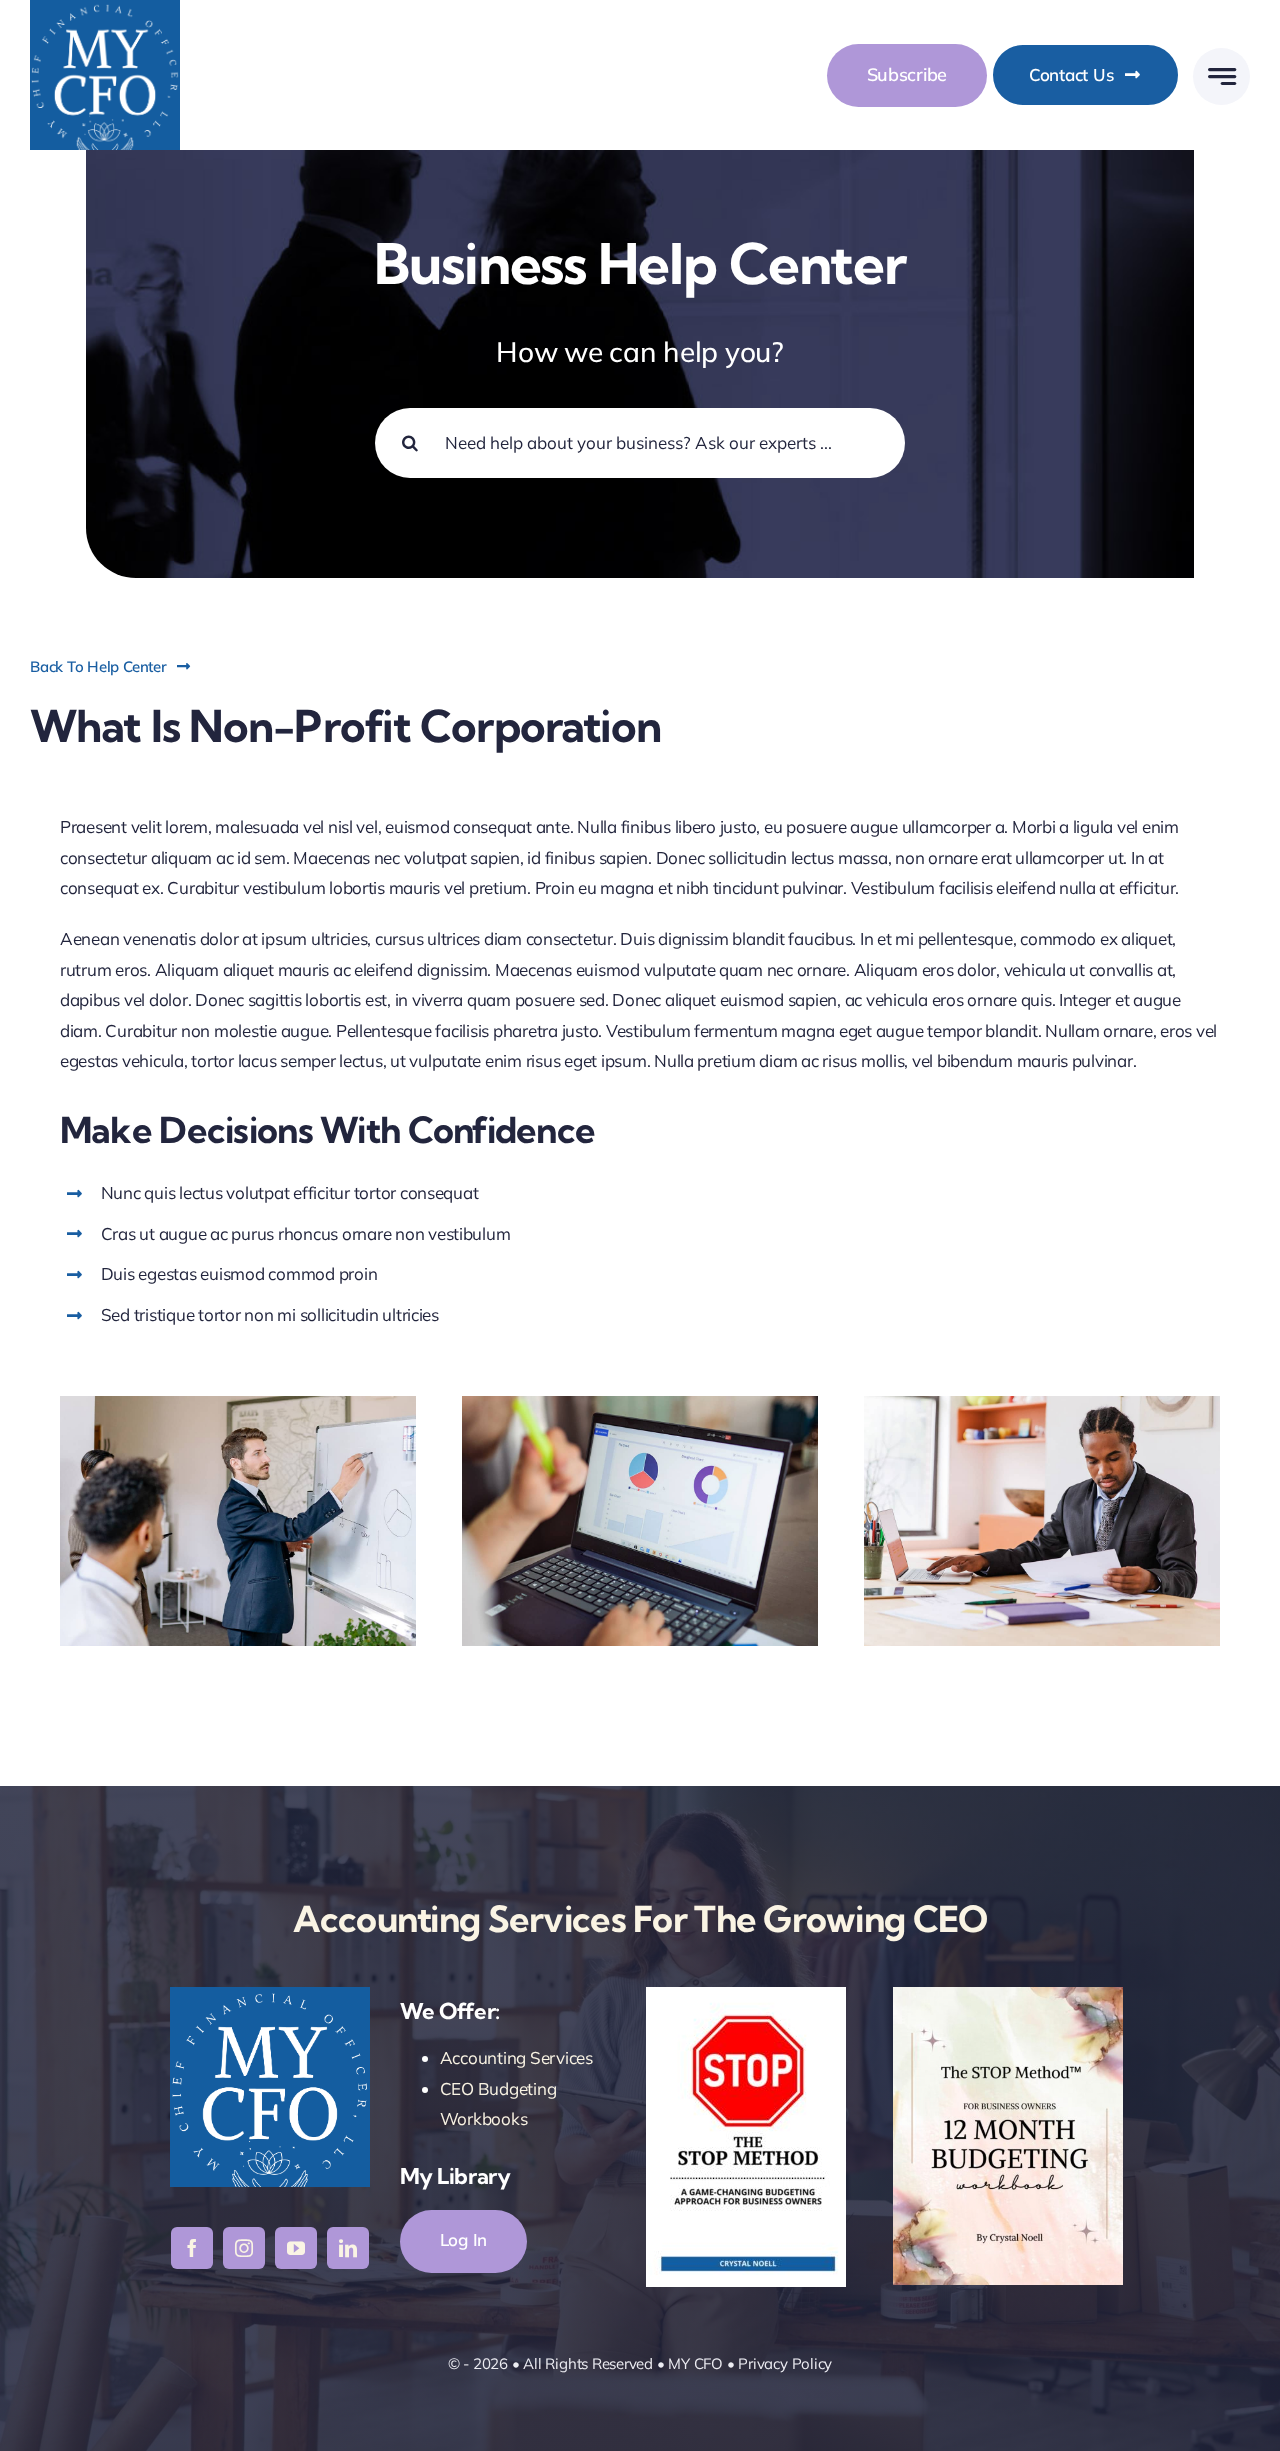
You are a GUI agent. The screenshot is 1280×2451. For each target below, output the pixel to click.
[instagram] (244, 2248)
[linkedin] (348, 2248)
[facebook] (192, 2248)
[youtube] (296, 2248)
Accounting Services (516, 2057)
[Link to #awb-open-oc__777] (1221, 76)
